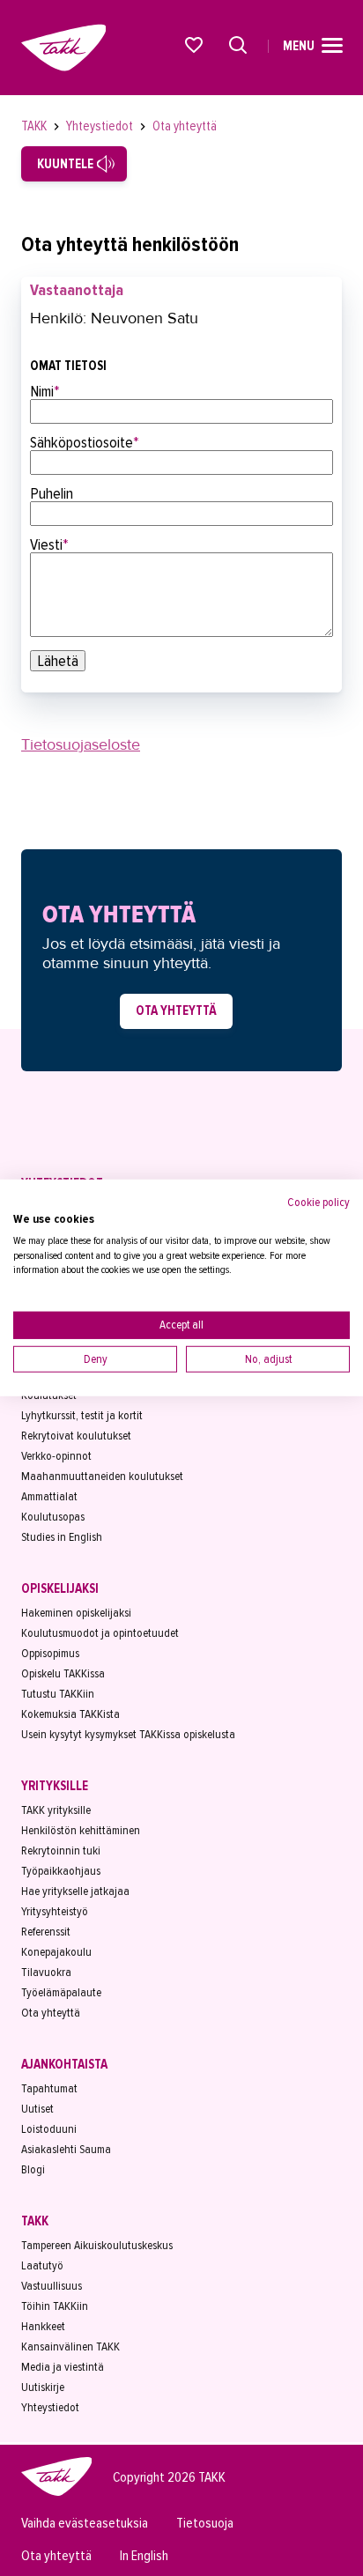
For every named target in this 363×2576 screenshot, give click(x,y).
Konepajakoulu (56, 1952)
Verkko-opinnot (56, 1456)
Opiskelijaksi (60, 1588)
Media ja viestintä (63, 2367)
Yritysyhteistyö (55, 1911)
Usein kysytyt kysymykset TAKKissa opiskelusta (128, 1734)
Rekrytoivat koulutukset (76, 1436)
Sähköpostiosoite (85, 442)
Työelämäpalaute (61, 1992)
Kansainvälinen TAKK (70, 2347)
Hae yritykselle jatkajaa (75, 1891)
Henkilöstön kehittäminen (81, 1830)
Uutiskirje (43, 2387)
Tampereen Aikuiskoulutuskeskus (97, 2245)
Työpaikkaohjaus (61, 1871)
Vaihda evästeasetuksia (85, 2524)
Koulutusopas (53, 1517)
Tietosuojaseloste (81, 744)
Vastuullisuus (52, 2286)
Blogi (33, 2169)
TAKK (35, 126)
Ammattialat (49, 1496)
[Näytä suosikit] (195, 45)
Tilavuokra (46, 1972)
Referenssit (46, 1932)
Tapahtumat (49, 2088)
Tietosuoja (205, 2524)
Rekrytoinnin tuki (61, 1851)
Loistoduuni (49, 2129)
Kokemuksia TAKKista (70, 1714)
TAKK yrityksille (56, 1810)
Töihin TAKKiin (55, 2306)
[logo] (56, 2493)
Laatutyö (42, 2265)
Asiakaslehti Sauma (66, 2149)
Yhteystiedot (101, 126)
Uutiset (37, 2109)
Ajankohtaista (64, 2064)
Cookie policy (319, 1202)
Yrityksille (55, 1786)
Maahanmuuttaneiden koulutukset (102, 1476)
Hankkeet (43, 2326)
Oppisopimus (50, 1653)
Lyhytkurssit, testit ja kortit (82, 1415)
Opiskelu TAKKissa (63, 1673)
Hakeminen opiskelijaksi (76, 1613)
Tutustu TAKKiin (58, 1694)
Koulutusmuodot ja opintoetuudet (100, 1633)
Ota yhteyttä (185, 126)
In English (144, 2556)
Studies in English (62, 1537)
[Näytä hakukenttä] (238, 45)
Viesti (49, 544)
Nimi (45, 391)
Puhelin (52, 493)
